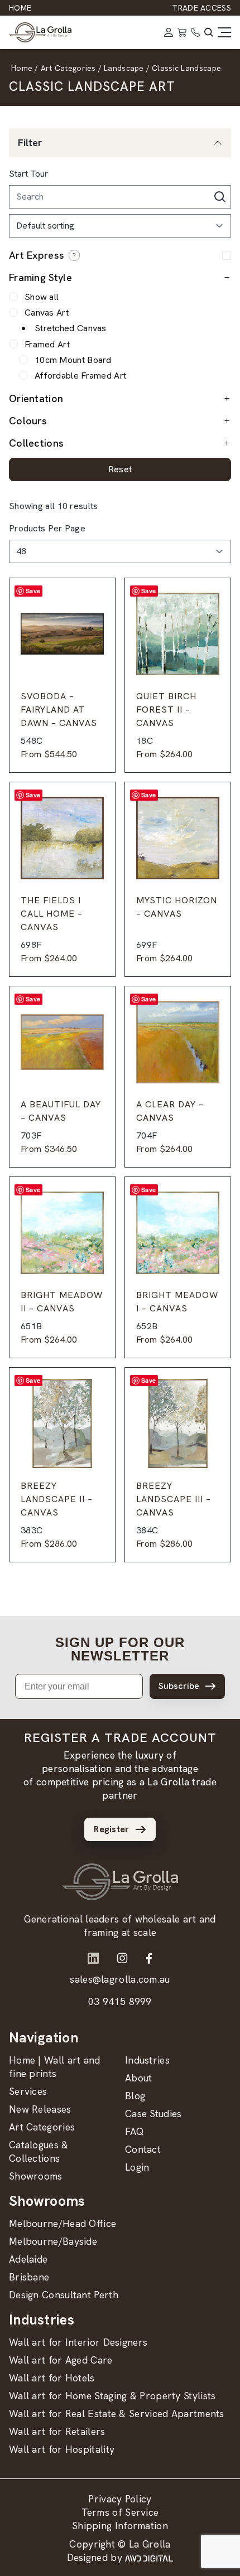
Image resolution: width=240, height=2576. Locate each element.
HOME (20, 8)
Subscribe (179, 1686)
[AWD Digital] (149, 2558)
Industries (147, 2060)
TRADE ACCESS (201, 8)
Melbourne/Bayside (53, 2241)
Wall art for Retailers (57, 2431)
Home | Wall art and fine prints (55, 2067)
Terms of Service (120, 2512)
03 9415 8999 (120, 2001)
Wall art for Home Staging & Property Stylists (112, 2396)
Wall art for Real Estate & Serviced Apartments (117, 2413)
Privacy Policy (120, 2499)
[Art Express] (74, 255)
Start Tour (28, 174)
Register (111, 1829)
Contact (143, 2149)
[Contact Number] (195, 32)
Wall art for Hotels (52, 2378)
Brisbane (29, 2277)
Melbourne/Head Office (63, 2223)
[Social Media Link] (93, 1958)
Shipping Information (120, 2526)
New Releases (40, 2109)
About (139, 2078)
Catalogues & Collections (39, 2151)
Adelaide (28, 2259)
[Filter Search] (220, 197)
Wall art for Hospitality (62, 2449)
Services (28, 2091)
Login (137, 2167)
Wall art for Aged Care (61, 2360)
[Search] (209, 32)
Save (33, 591)
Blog (135, 2096)
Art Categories (42, 2127)
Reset (120, 470)
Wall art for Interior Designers (78, 2342)
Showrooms (36, 2176)
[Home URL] (120, 1882)
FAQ (135, 2131)
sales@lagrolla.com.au (120, 1979)
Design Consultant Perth (64, 2295)
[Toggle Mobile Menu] (224, 32)
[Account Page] (169, 32)
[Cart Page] (182, 32)
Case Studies (153, 2113)
